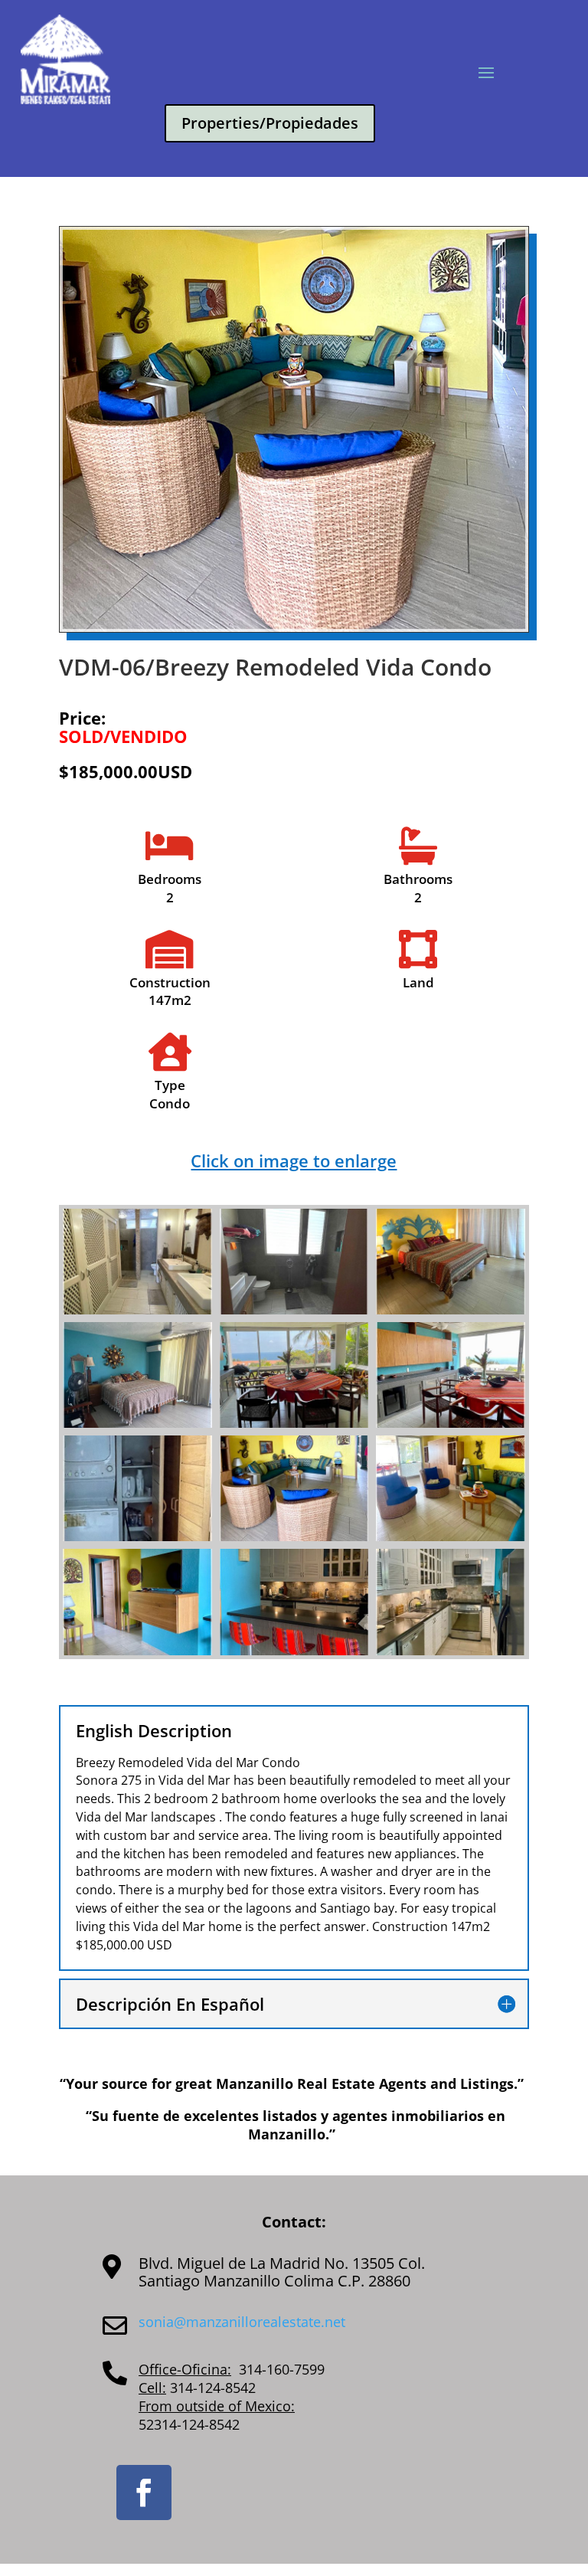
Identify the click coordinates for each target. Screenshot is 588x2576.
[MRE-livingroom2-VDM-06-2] (451, 1537)
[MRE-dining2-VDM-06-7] (451, 1424)
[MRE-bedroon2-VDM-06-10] (137, 1424)
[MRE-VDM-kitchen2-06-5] (451, 1651)
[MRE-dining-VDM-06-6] (294, 1424)
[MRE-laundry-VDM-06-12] (137, 1537)
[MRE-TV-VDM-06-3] (137, 1651)
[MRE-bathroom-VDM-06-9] (137, 1310)
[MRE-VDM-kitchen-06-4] (294, 1651)
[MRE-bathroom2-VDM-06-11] (294, 1310)
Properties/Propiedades (270, 123)
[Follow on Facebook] (144, 2493)
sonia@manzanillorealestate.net (242, 2322)
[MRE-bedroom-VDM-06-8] (451, 1310)
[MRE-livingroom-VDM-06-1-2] (294, 1537)
